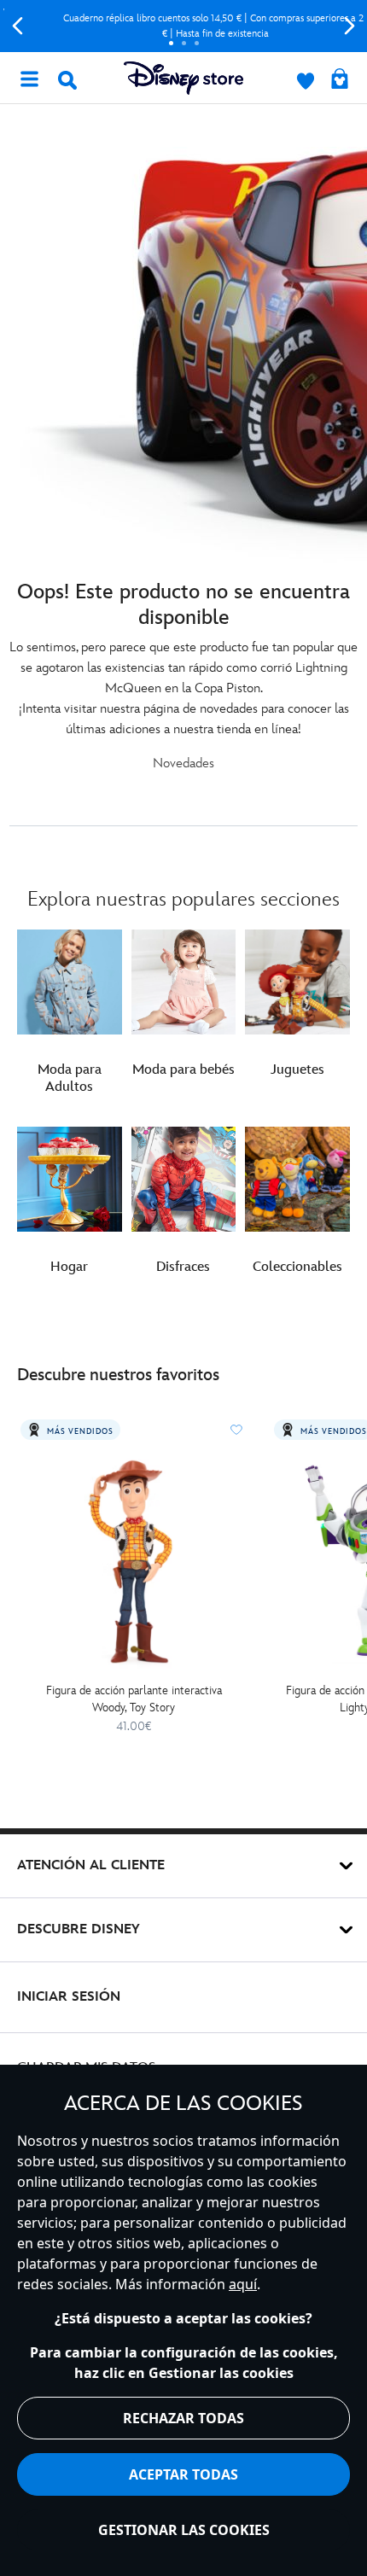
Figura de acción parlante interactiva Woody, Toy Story (134, 1699)
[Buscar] (67, 80)
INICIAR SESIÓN (69, 1997)
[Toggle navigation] (29, 78)
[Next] (350, 26)
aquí (243, 2284)
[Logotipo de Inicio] (183, 78)
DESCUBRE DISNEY (79, 1929)
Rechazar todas (183, 2418)
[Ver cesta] (340, 80)
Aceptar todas (183, 2474)
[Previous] (17, 26)
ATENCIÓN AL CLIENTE (91, 1865)
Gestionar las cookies (184, 2530)
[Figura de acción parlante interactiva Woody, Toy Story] (134, 1561)
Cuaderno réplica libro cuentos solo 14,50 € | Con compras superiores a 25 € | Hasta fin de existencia (183, 26)
